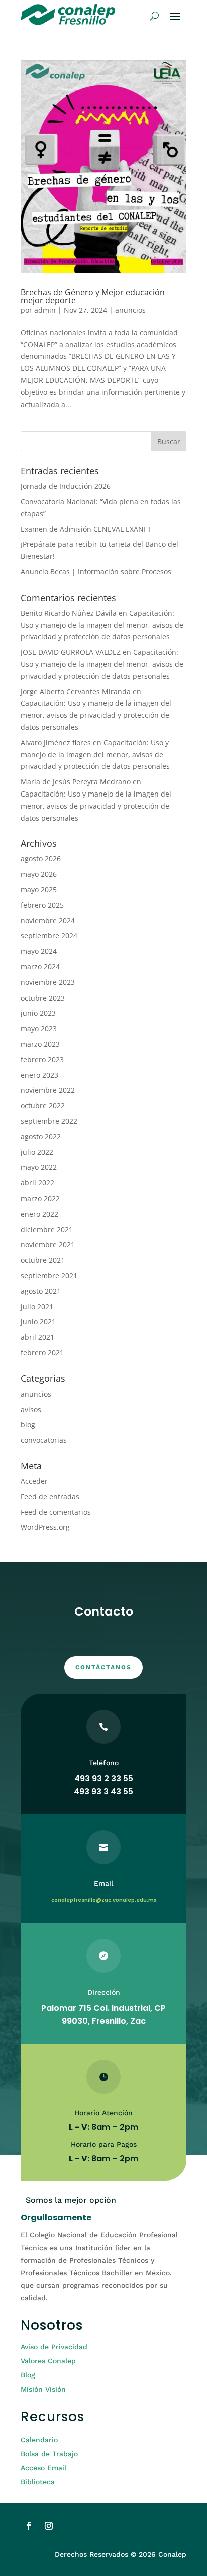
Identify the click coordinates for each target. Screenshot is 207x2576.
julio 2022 (37, 1152)
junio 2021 (38, 1322)
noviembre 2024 (48, 921)
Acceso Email (43, 2468)
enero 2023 (39, 1075)
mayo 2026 (39, 874)
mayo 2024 (39, 951)
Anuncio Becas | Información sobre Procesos (96, 572)
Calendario (39, 2440)
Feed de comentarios (56, 1512)
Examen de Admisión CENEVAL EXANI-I (85, 529)
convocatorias (44, 1440)
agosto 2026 (41, 858)
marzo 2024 (40, 967)
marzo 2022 (40, 1198)
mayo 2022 (39, 1167)
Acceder (34, 1481)
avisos (31, 1409)
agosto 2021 (41, 1291)
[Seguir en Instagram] (49, 2526)
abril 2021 (37, 1337)
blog (28, 1424)
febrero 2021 (42, 1353)
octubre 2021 (43, 1260)
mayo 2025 (39, 889)
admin (45, 310)
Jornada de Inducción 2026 (66, 486)
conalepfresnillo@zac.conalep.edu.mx (104, 1900)
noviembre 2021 (48, 1244)
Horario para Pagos (104, 2144)
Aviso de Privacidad (54, 2347)
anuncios (130, 310)
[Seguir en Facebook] (29, 2526)
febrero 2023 (42, 1059)
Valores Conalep (48, 2361)
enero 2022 (39, 1214)
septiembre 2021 (49, 1275)
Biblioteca (38, 2482)
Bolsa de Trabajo (49, 2454)
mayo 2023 (39, 1028)
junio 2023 (38, 1013)
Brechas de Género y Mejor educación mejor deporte (93, 296)
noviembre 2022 (48, 1090)
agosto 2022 (41, 1137)
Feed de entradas (50, 1497)
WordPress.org (45, 1527)
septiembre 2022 (49, 1121)
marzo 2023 (40, 1044)
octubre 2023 (43, 998)
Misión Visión (43, 2389)
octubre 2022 (43, 1106)
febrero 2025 (42, 905)
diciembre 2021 (47, 1229)
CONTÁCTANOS (103, 1667)
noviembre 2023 (48, 982)
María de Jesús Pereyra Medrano (76, 782)
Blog (28, 2375)
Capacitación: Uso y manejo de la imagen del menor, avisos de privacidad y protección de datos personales (102, 625)
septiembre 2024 (49, 936)
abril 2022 (37, 1183)
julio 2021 (37, 1307)
